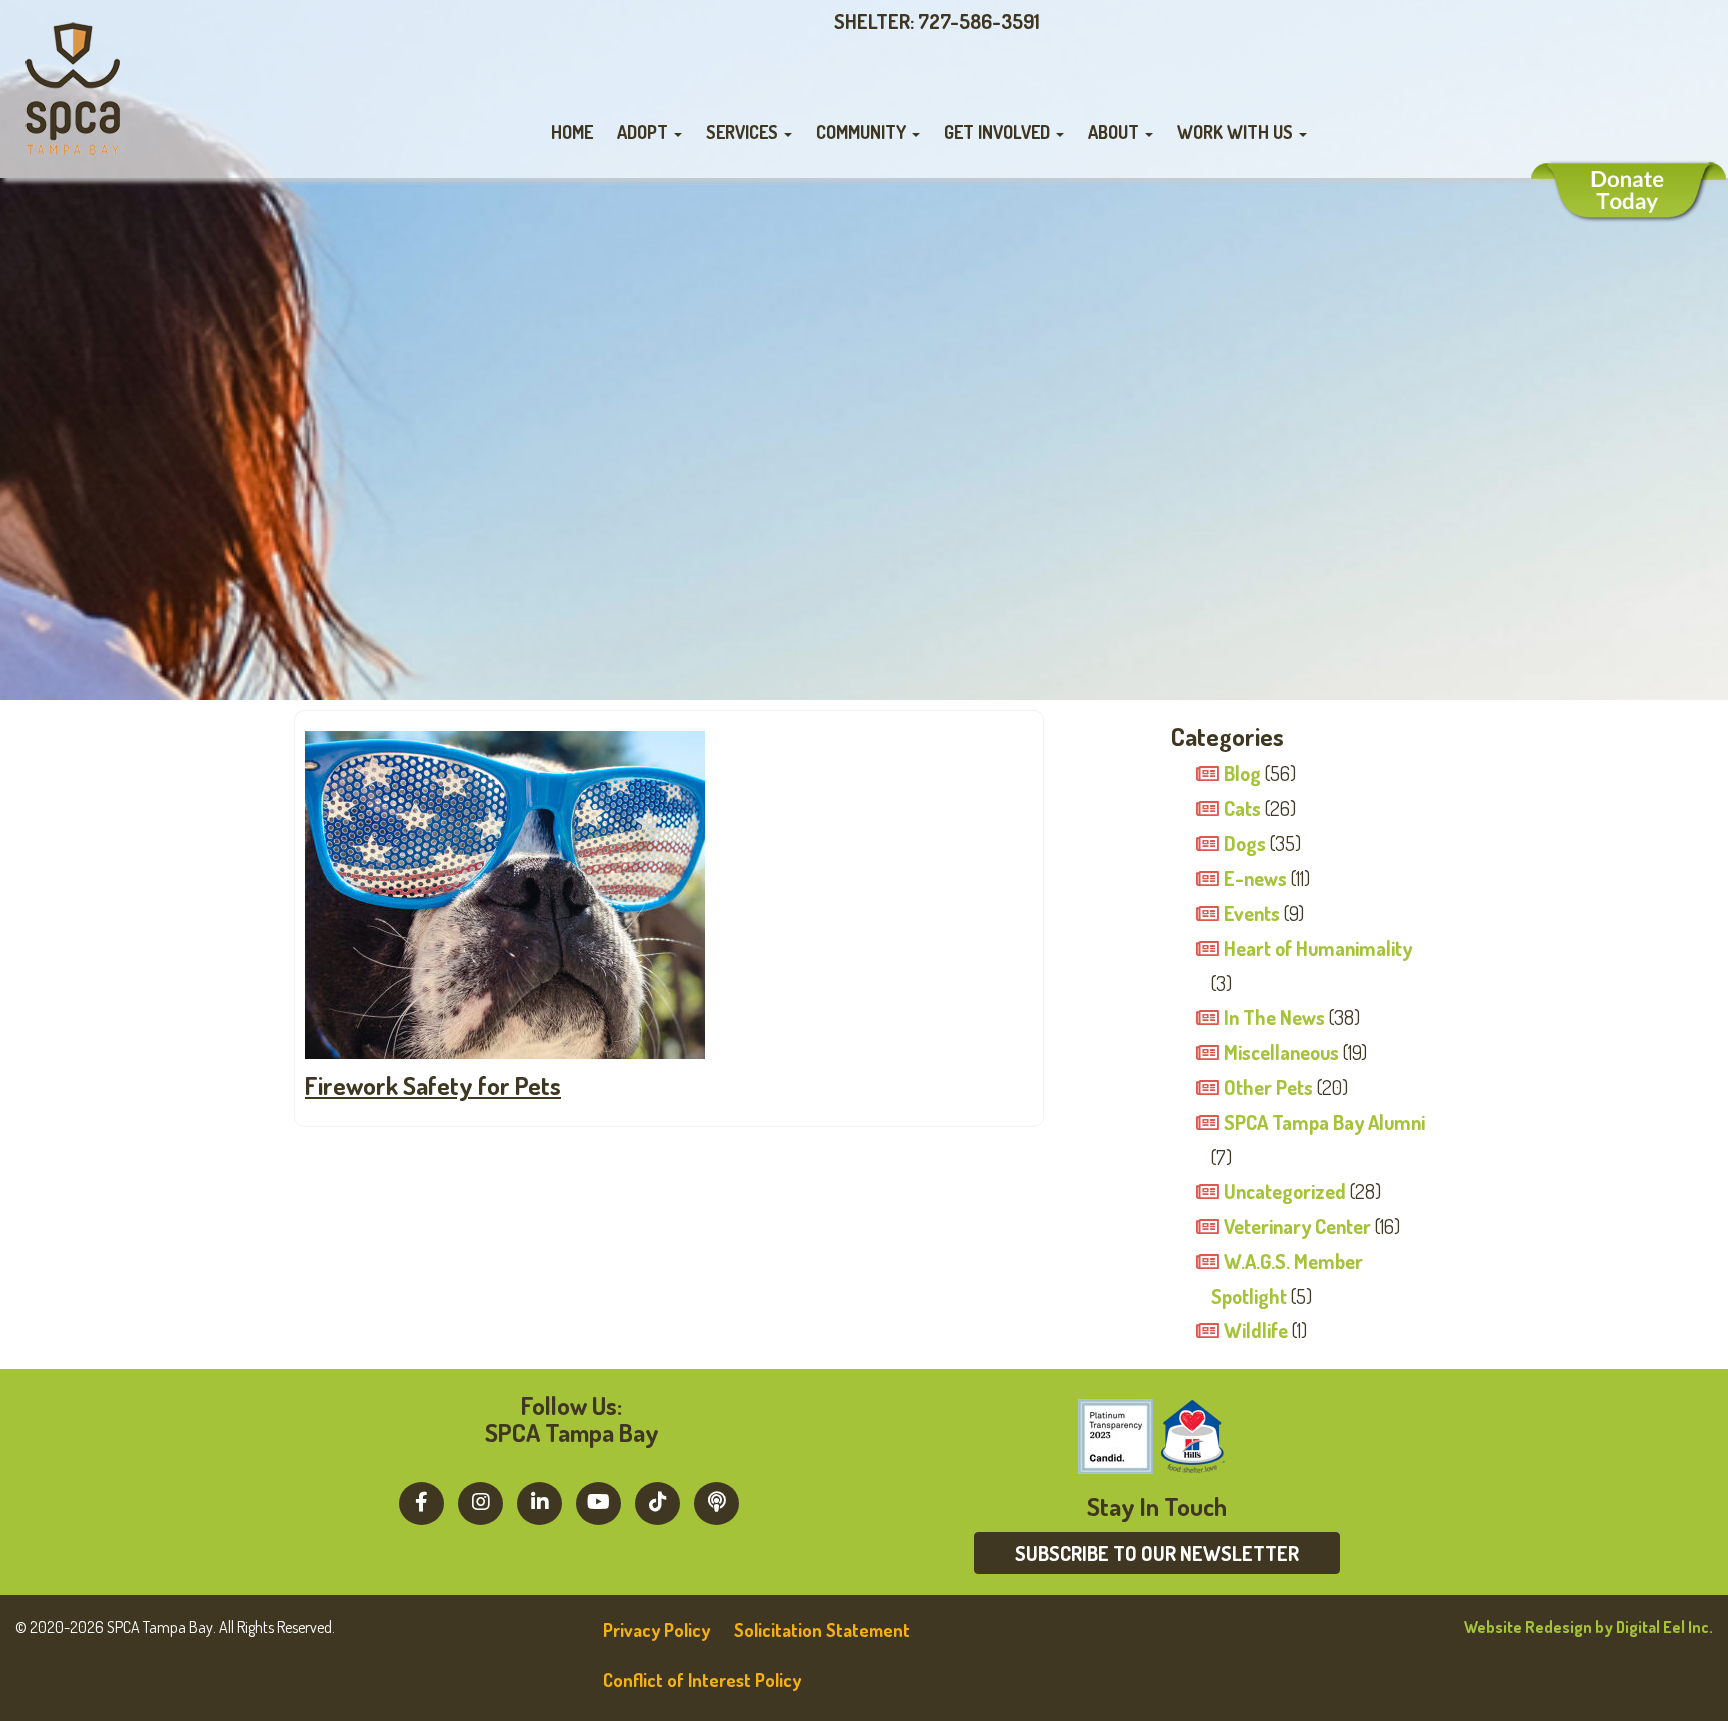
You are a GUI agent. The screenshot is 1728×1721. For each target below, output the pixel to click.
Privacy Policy (656, 1630)
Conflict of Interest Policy (702, 1680)
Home (572, 132)
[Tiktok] (657, 1501)
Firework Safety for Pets (433, 1085)
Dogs (1245, 843)
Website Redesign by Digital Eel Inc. (1588, 1627)
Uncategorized (1285, 1191)
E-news (1255, 878)
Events (1252, 913)
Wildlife (1256, 1330)
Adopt (644, 132)
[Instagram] (480, 1501)
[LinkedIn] (539, 1501)
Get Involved (999, 132)
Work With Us (1237, 132)
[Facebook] (421, 1501)
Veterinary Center (1297, 1226)
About (1115, 132)
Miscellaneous (1281, 1052)
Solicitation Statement (822, 1630)
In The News (1274, 1017)
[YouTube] (598, 1501)
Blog (1242, 773)
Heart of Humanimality (1318, 948)
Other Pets (1268, 1087)
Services (744, 132)
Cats (1242, 808)
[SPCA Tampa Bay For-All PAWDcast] (716, 1501)
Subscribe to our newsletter (1157, 1553)
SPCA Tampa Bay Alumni (1324, 1122)
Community (863, 132)
